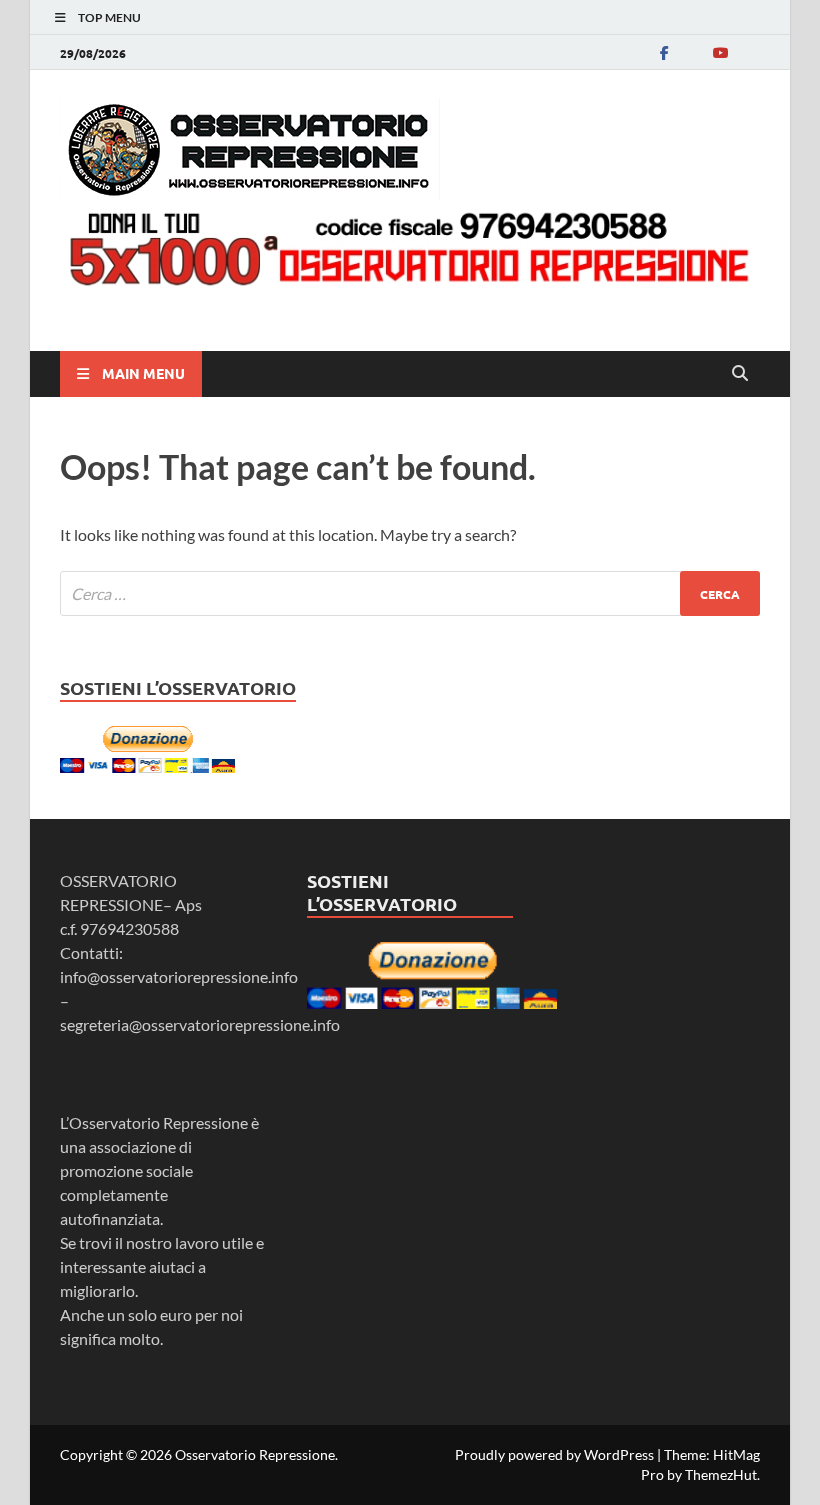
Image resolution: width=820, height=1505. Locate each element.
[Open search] (740, 374)
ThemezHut (721, 1474)
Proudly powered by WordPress (554, 1454)
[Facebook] (664, 52)
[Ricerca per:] (410, 593)
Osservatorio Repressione (255, 1454)
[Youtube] (720, 52)
